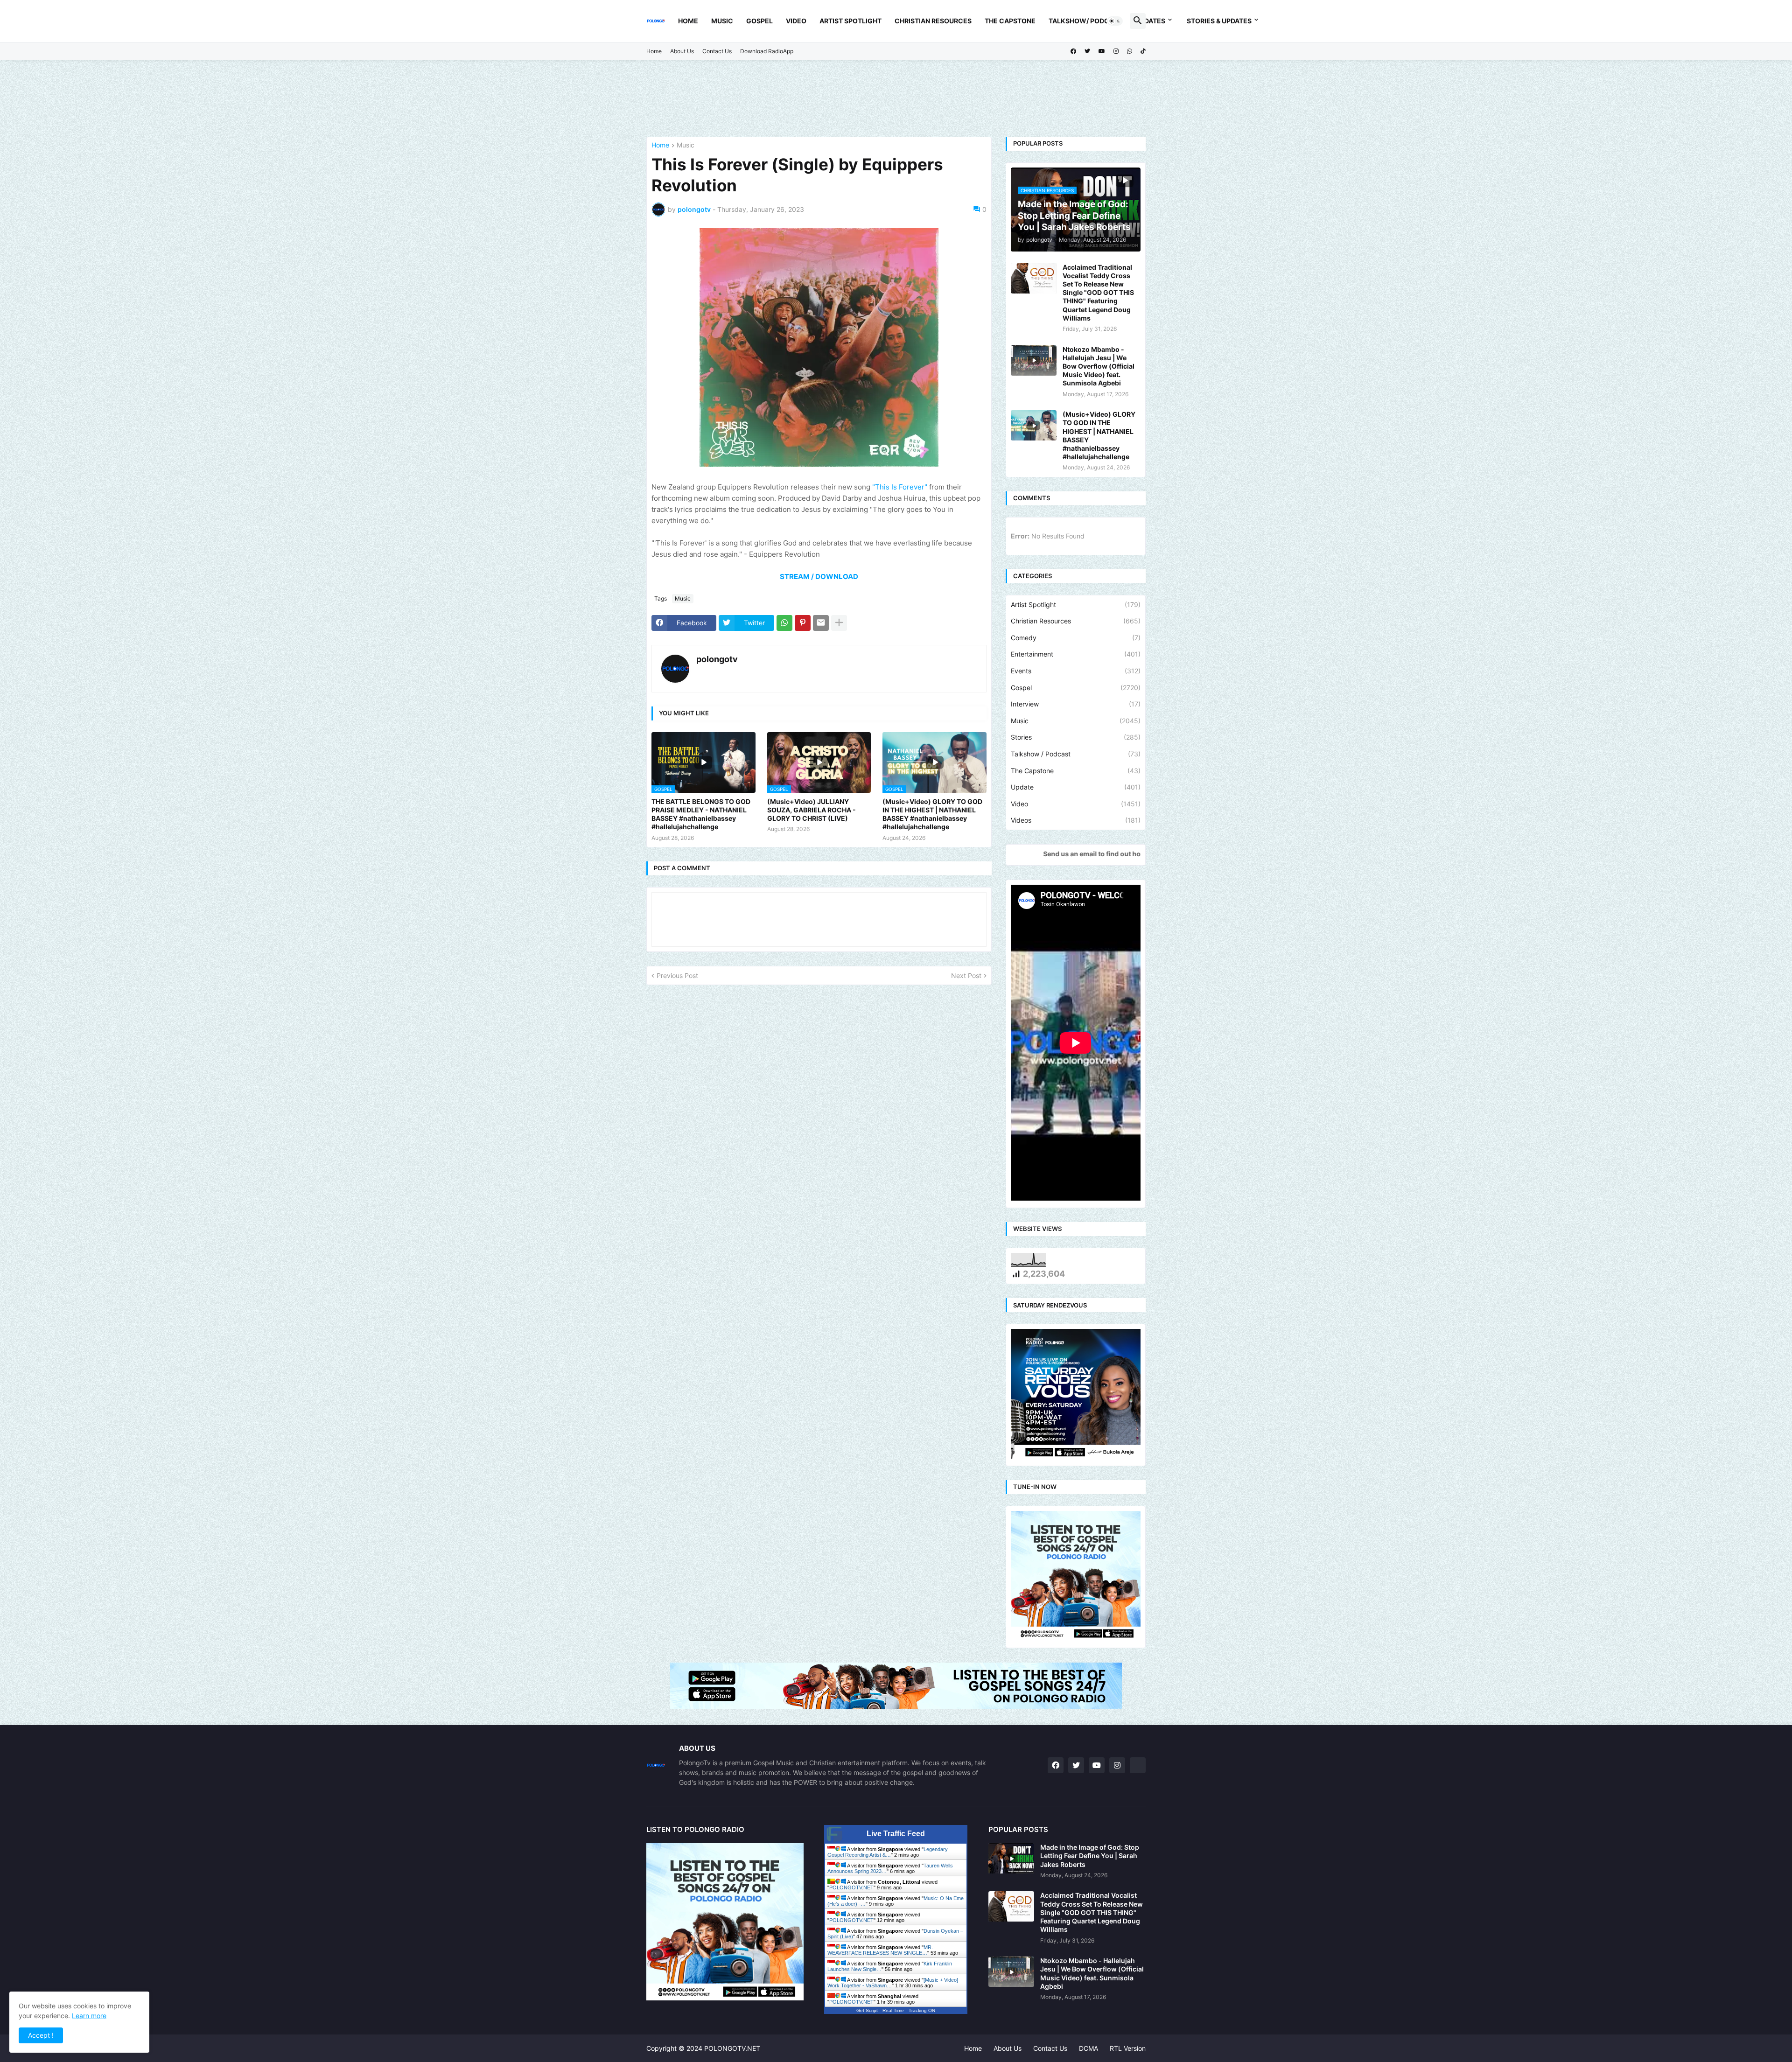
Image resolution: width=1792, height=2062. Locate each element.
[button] (1115, 21)
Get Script (867, 2010)
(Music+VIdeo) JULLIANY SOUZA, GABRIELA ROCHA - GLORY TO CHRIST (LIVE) (812, 810)
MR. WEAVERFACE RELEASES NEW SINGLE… (880, 1950)
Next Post (966, 975)
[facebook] (1073, 51)
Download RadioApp (767, 51)
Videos (1076, 820)
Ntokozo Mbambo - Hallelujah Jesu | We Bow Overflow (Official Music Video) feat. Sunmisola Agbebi (1099, 366)
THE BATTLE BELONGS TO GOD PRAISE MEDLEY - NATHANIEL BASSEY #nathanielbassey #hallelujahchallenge (701, 814)
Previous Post (677, 975)
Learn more (89, 2016)
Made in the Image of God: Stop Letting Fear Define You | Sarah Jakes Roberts (1090, 1856)
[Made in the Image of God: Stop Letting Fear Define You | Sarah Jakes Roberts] (1011, 1858)
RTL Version (1128, 2048)
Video (796, 21)
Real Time (893, 2010)
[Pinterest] (803, 623)
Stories (1076, 737)
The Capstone (1010, 21)
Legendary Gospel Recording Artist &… (888, 1852)
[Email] (821, 623)
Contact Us (717, 51)
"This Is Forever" (900, 487)
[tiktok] (1143, 51)
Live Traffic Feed (896, 1834)
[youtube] (1102, 51)
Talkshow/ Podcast (1085, 21)
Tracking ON (922, 2010)
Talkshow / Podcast (1076, 754)
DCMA (1088, 2048)
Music (722, 21)
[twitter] (1087, 51)
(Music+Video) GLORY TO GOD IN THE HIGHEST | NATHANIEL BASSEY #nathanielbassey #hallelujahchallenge (932, 814)
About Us (682, 51)
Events (1076, 671)
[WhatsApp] (784, 623)
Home (688, 21)
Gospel (759, 21)
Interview (1076, 704)
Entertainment (1076, 654)
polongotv (717, 659)
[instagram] (1116, 51)
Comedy (1076, 638)
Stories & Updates (1219, 21)
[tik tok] (1138, 1765)
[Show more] (839, 623)
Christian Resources (933, 21)
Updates (1150, 21)
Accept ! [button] (41, 2035)
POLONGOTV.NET (851, 1887)
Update (1076, 787)
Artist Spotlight (850, 21)
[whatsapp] (1130, 51)
